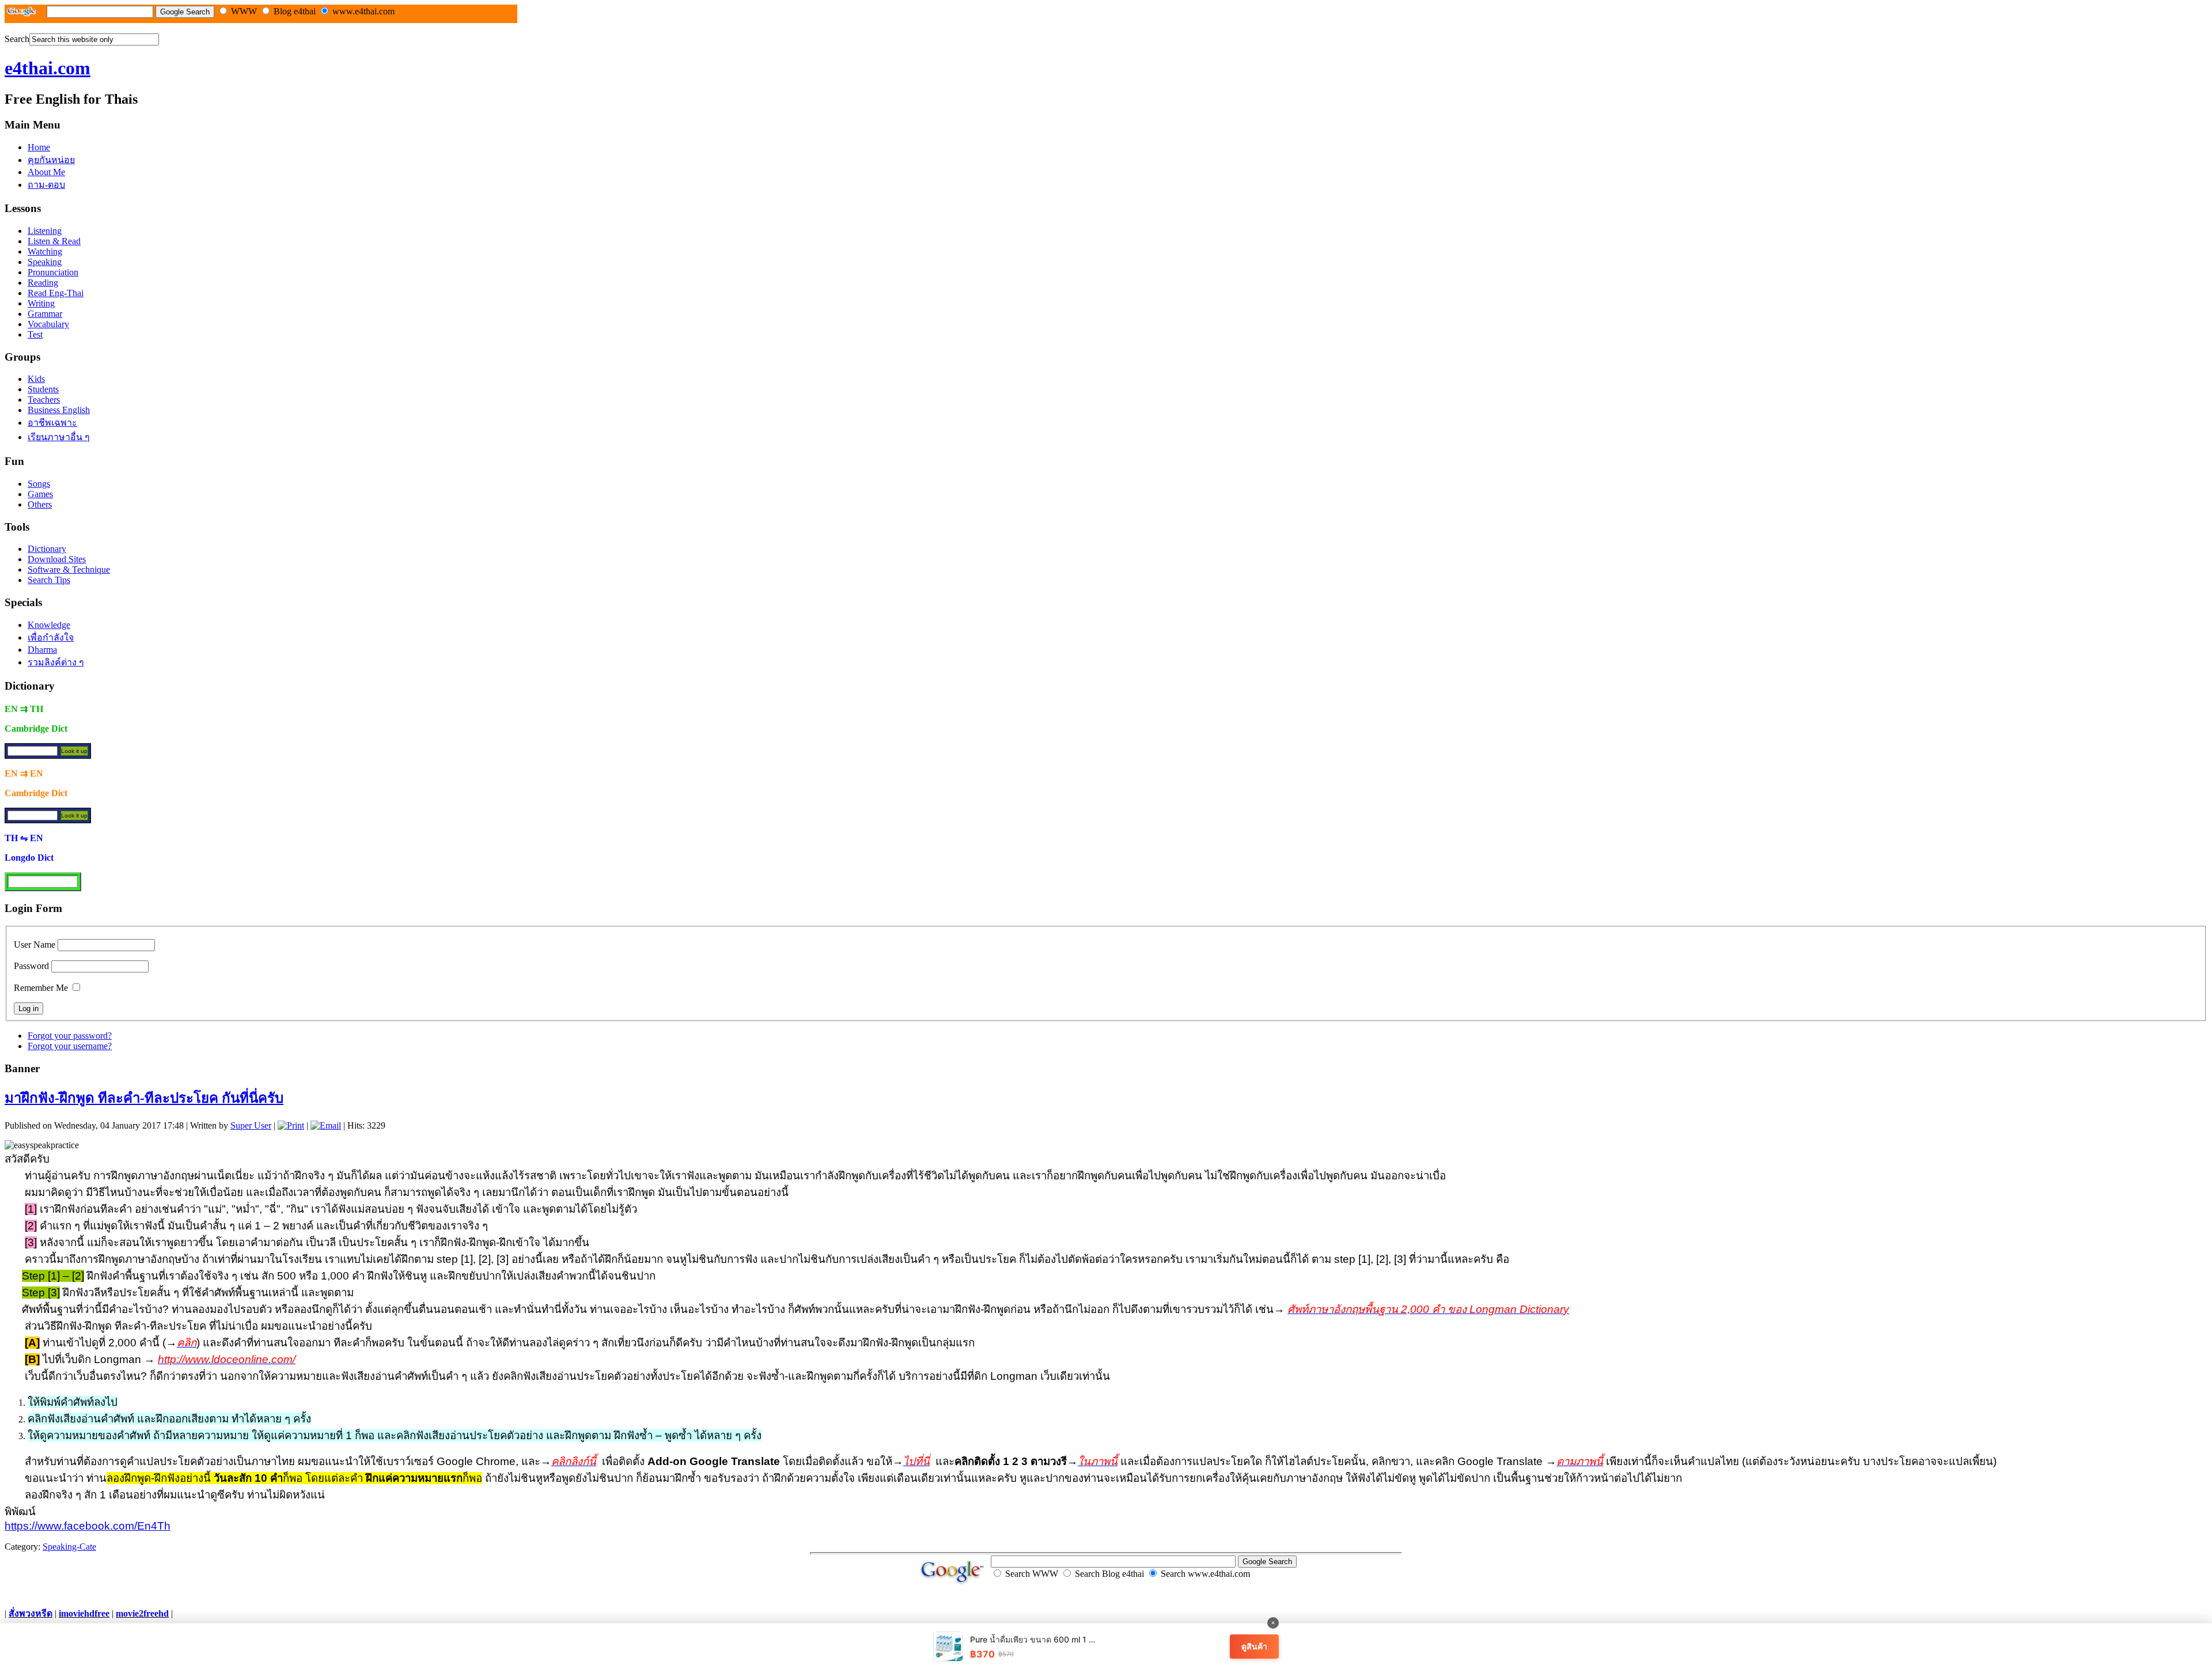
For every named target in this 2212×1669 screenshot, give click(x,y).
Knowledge (49, 625)
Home (39, 147)
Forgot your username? (70, 1046)
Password (31, 966)
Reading (43, 283)
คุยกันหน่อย (51, 160)
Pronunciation (53, 272)
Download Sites (57, 559)
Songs (39, 484)
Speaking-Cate (69, 1547)
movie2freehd (142, 1613)
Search (17, 39)
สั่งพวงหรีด (31, 1613)
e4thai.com (48, 68)
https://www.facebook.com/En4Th (88, 1526)
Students (43, 389)
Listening (45, 231)
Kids (36, 379)
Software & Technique (69, 569)
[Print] (291, 1125)
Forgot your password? (70, 1036)
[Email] (326, 1125)
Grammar (45, 314)
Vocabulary (48, 324)
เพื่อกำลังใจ (51, 637)
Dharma (42, 650)
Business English (59, 410)
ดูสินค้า (1254, 1646)
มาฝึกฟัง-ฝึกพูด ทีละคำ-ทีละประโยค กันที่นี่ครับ (144, 1098)
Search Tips (49, 580)
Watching (45, 251)
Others (40, 504)
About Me (46, 172)
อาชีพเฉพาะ (52, 423)
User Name (35, 945)
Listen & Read (54, 241)
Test (35, 334)
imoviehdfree (84, 1613)
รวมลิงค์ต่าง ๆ (56, 662)
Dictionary (47, 549)
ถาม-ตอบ (46, 185)
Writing (41, 303)
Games (40, 494)
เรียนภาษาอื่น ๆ (59, 437)
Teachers (44, 400)
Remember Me (41, 988)
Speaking (45, 262)
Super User (251, 1125)
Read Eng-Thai (56, 293)
